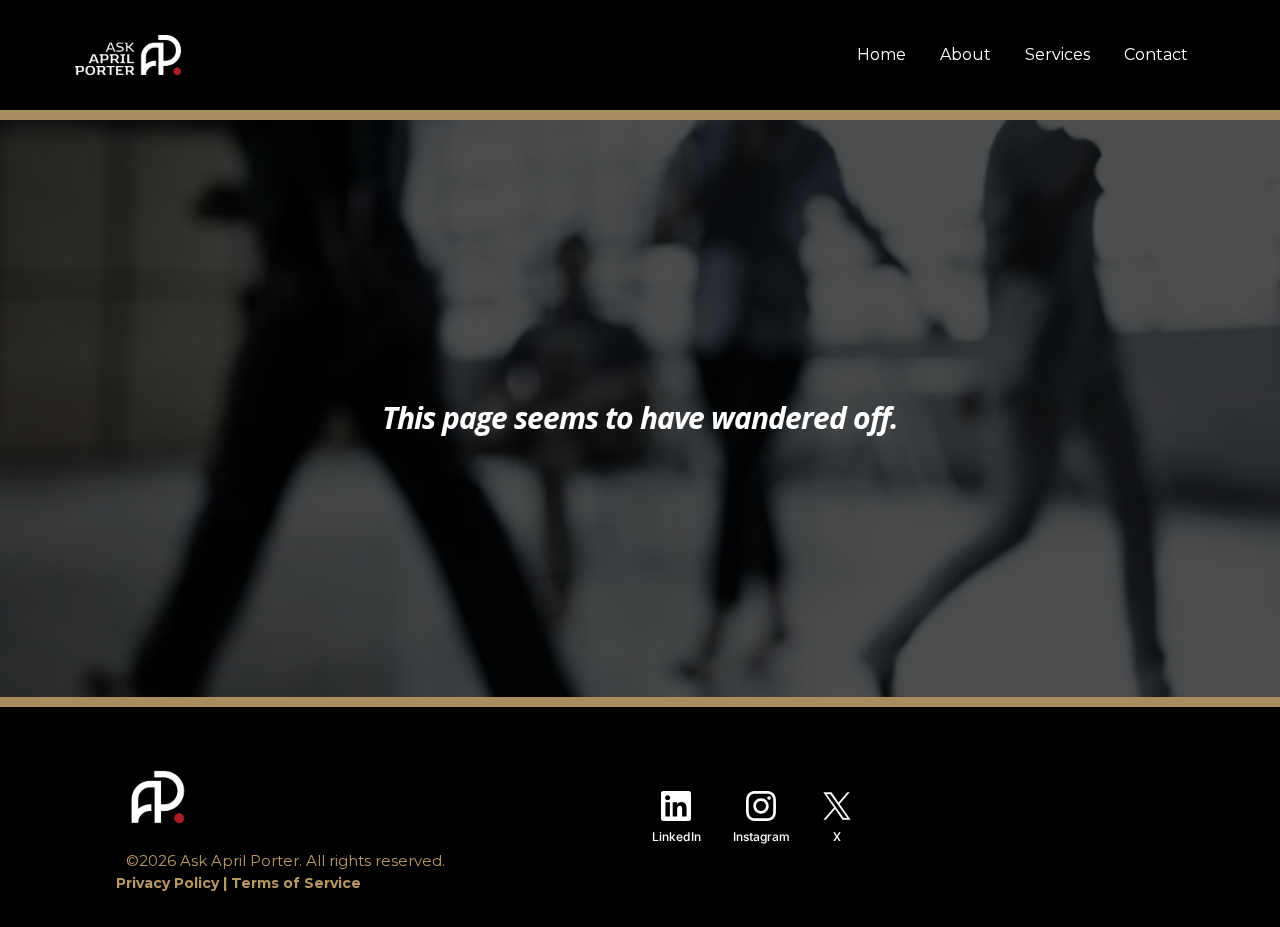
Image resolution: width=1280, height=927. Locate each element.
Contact (1156, 54)
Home (881, 54)
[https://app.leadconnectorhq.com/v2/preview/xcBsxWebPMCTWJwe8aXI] (128, 55)
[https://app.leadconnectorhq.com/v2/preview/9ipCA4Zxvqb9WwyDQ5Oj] (353, 797)
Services (1057, 54)
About (965, 54)
